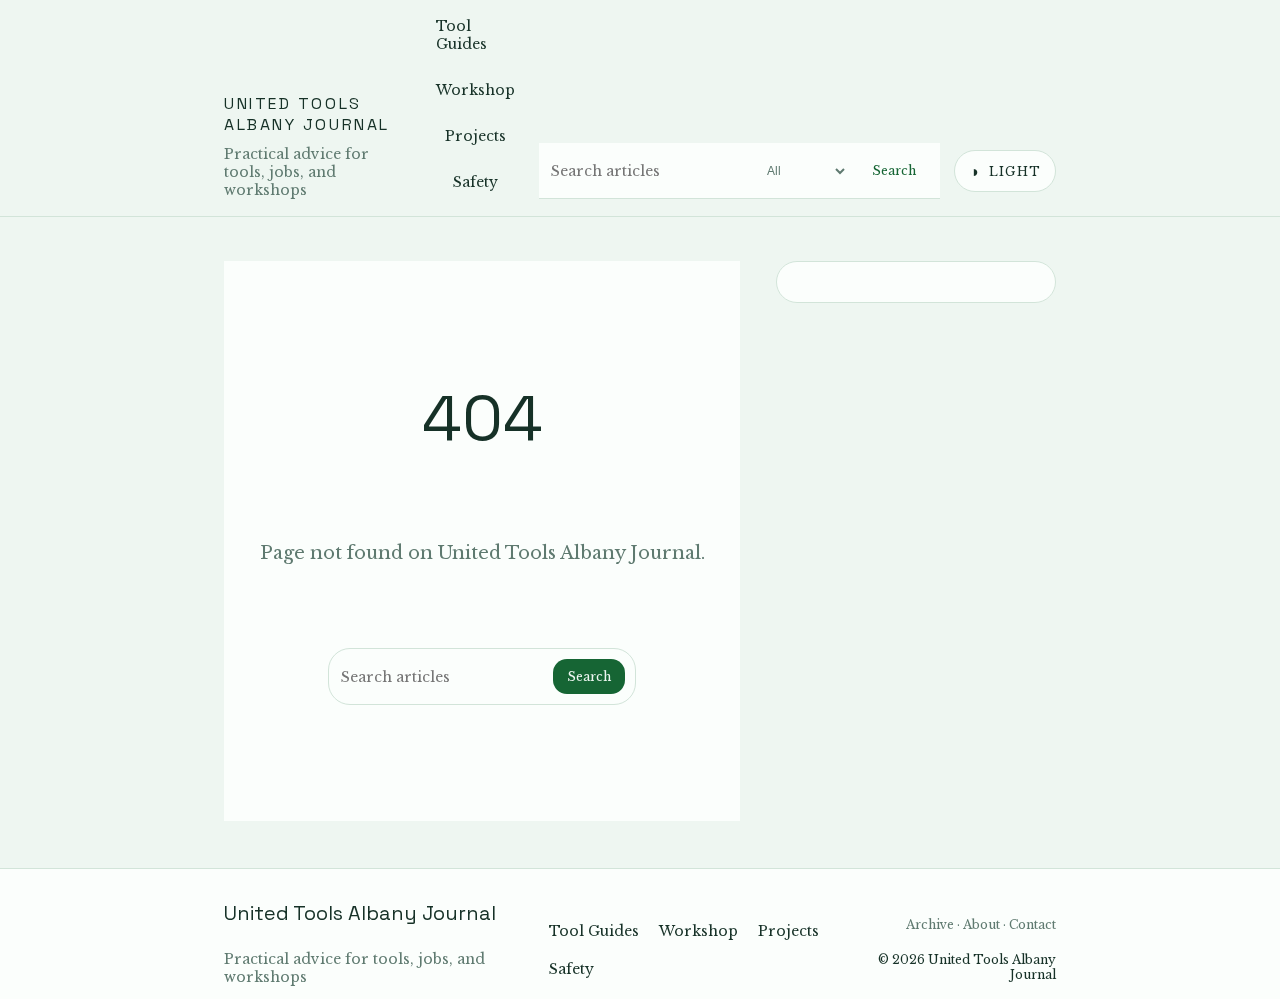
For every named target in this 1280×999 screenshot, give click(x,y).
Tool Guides (461, 35)
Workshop (475, 90)
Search (894, 170)
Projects (475, 136)
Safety (475, 182)
